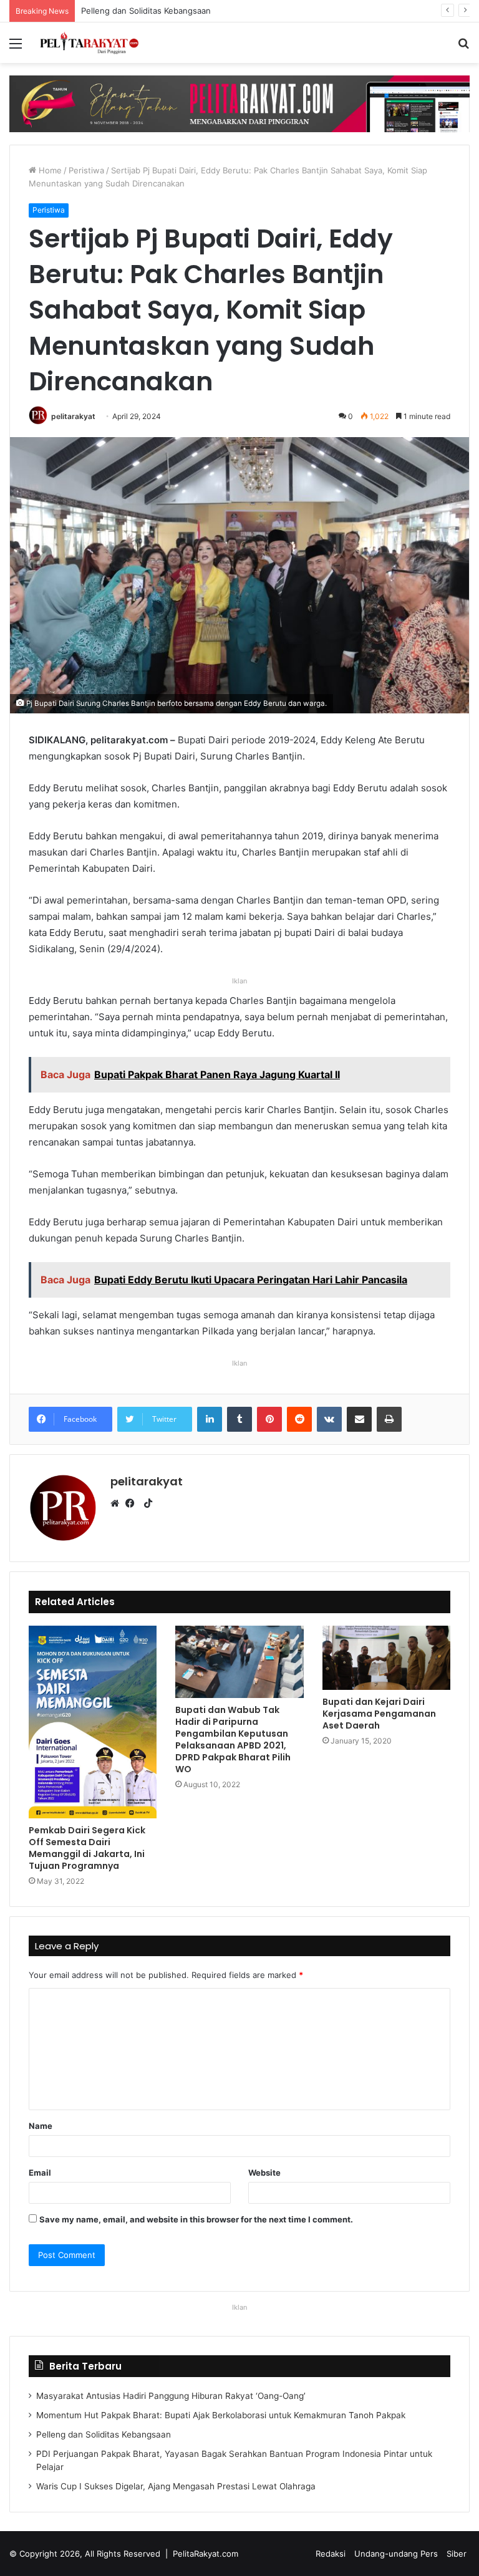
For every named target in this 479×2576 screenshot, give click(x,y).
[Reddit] (299, 1419)
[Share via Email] (359, 1419)
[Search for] (463, 48)
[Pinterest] (269, 1419)
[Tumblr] (239, 1419)
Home (49, 170)
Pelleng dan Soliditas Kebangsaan (104, 2434)
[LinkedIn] (210, 1419)
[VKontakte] (329, 1419)
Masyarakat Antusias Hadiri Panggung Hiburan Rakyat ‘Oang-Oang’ (171, 2396)
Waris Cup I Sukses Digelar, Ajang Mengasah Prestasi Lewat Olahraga (176, 2486)
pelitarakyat (73, 416)
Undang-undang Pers (396, 2554)
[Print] (389, 1419)
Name (41, 2126)
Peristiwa (86, 170)
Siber (457, 2554)
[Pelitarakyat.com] (97, 43)
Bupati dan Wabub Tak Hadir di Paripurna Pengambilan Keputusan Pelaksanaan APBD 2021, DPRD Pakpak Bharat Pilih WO (233, 1739)
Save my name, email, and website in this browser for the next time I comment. (196, 2219)
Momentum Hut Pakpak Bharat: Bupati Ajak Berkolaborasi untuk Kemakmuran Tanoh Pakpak (221, 2415)
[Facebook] (133, 1503)
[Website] (118, 1503)
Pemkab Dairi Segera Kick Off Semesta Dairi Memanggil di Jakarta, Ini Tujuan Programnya (87, 1848)
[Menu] (16, 48)
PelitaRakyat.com (206, 2554)
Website (264, 2173)
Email (40, 2173)
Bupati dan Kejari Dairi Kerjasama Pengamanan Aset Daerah (379, 1714)
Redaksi (331, 2554)
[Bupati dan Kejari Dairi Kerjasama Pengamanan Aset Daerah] (386, 1658)
